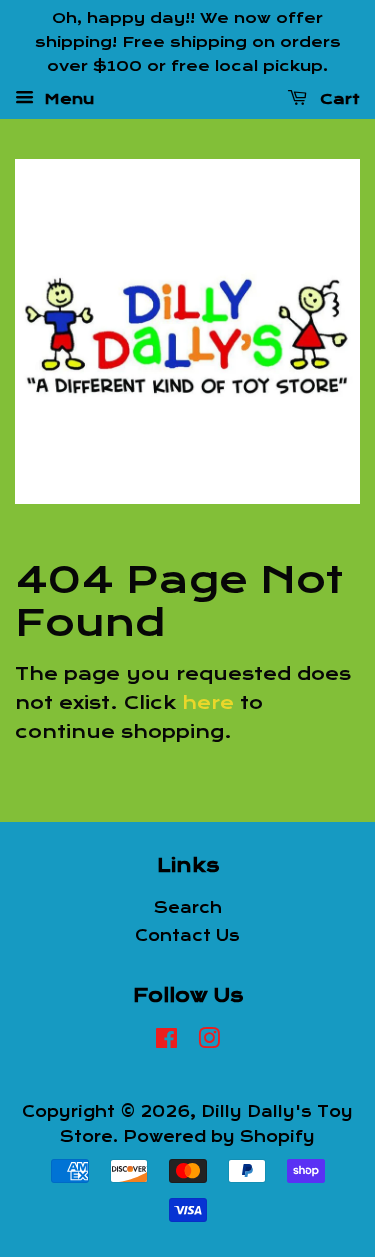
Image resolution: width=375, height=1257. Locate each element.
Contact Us (187, 936)
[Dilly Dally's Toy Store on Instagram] (209, 1042)
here (208, 703)
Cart (337, 99)
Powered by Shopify (219, 1137)
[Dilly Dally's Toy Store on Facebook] (166, 1042)
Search (188, 908)
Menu (66, 99)
